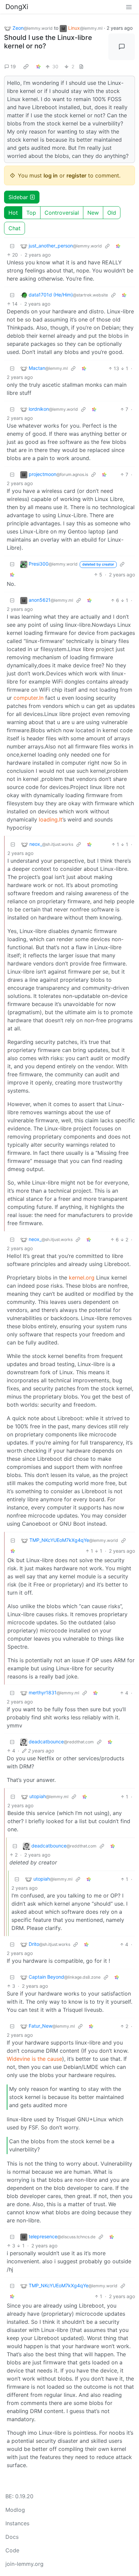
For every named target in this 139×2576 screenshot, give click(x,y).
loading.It (51, 819)
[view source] (81, 66)
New (93, 213)
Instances (17, 2523)
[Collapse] (12, 246)
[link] (26, 67)
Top (31, 213)
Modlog (15, 2510)
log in (51, 175)
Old (112, 213)
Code (12, 2550)
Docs (12, 2537)
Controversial (62, 213)
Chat (15, 228)
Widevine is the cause (34, 2059)
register (76, 175)
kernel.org (82, 1278)
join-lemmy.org (24, 2564)
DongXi (17, 7)
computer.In (29, 698)
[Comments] (122, 47)
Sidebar (18, 197)
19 (13, 66)
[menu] (129, 7)
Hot (13, 213)
